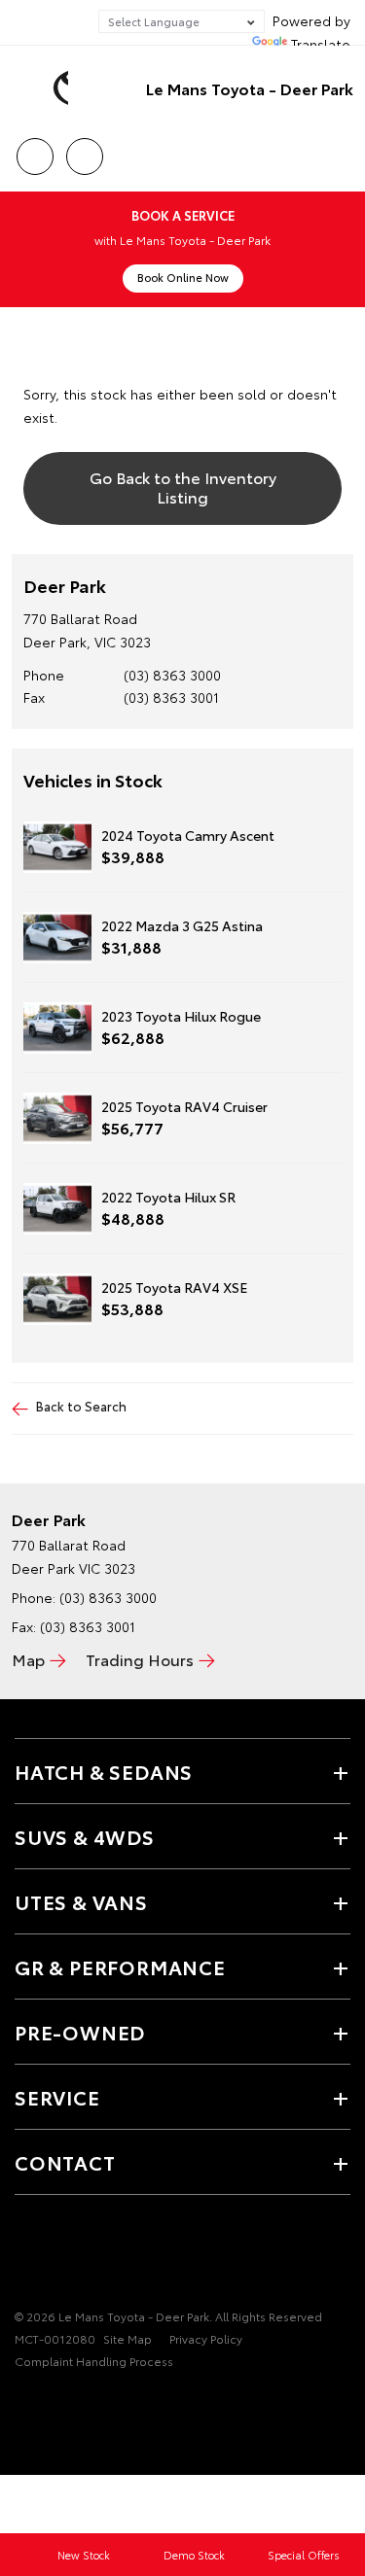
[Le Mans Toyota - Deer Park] (44, 88)
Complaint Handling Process (94, 2361)
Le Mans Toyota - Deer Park (250, 88)
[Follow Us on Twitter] (59, 2256)
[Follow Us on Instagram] (92, 2256)
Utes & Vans (81, 1901)
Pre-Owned (80, 2032)
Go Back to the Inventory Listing (183, 486)
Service (57, 2097)
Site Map (128, 2338)
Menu (339, 150)
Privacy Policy (206, 2338)
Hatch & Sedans (104, 1771)
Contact (65, 2162)
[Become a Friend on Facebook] (26, 2256)
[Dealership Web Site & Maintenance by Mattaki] (53, 2400)
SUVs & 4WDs (85, 1836)
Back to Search (81, 1406)
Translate (321, 44)
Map (28, 1659)
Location (84, 150)
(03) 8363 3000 (172, 675)
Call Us (35, 150)
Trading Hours (140, 1659)
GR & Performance (120, 1967)
